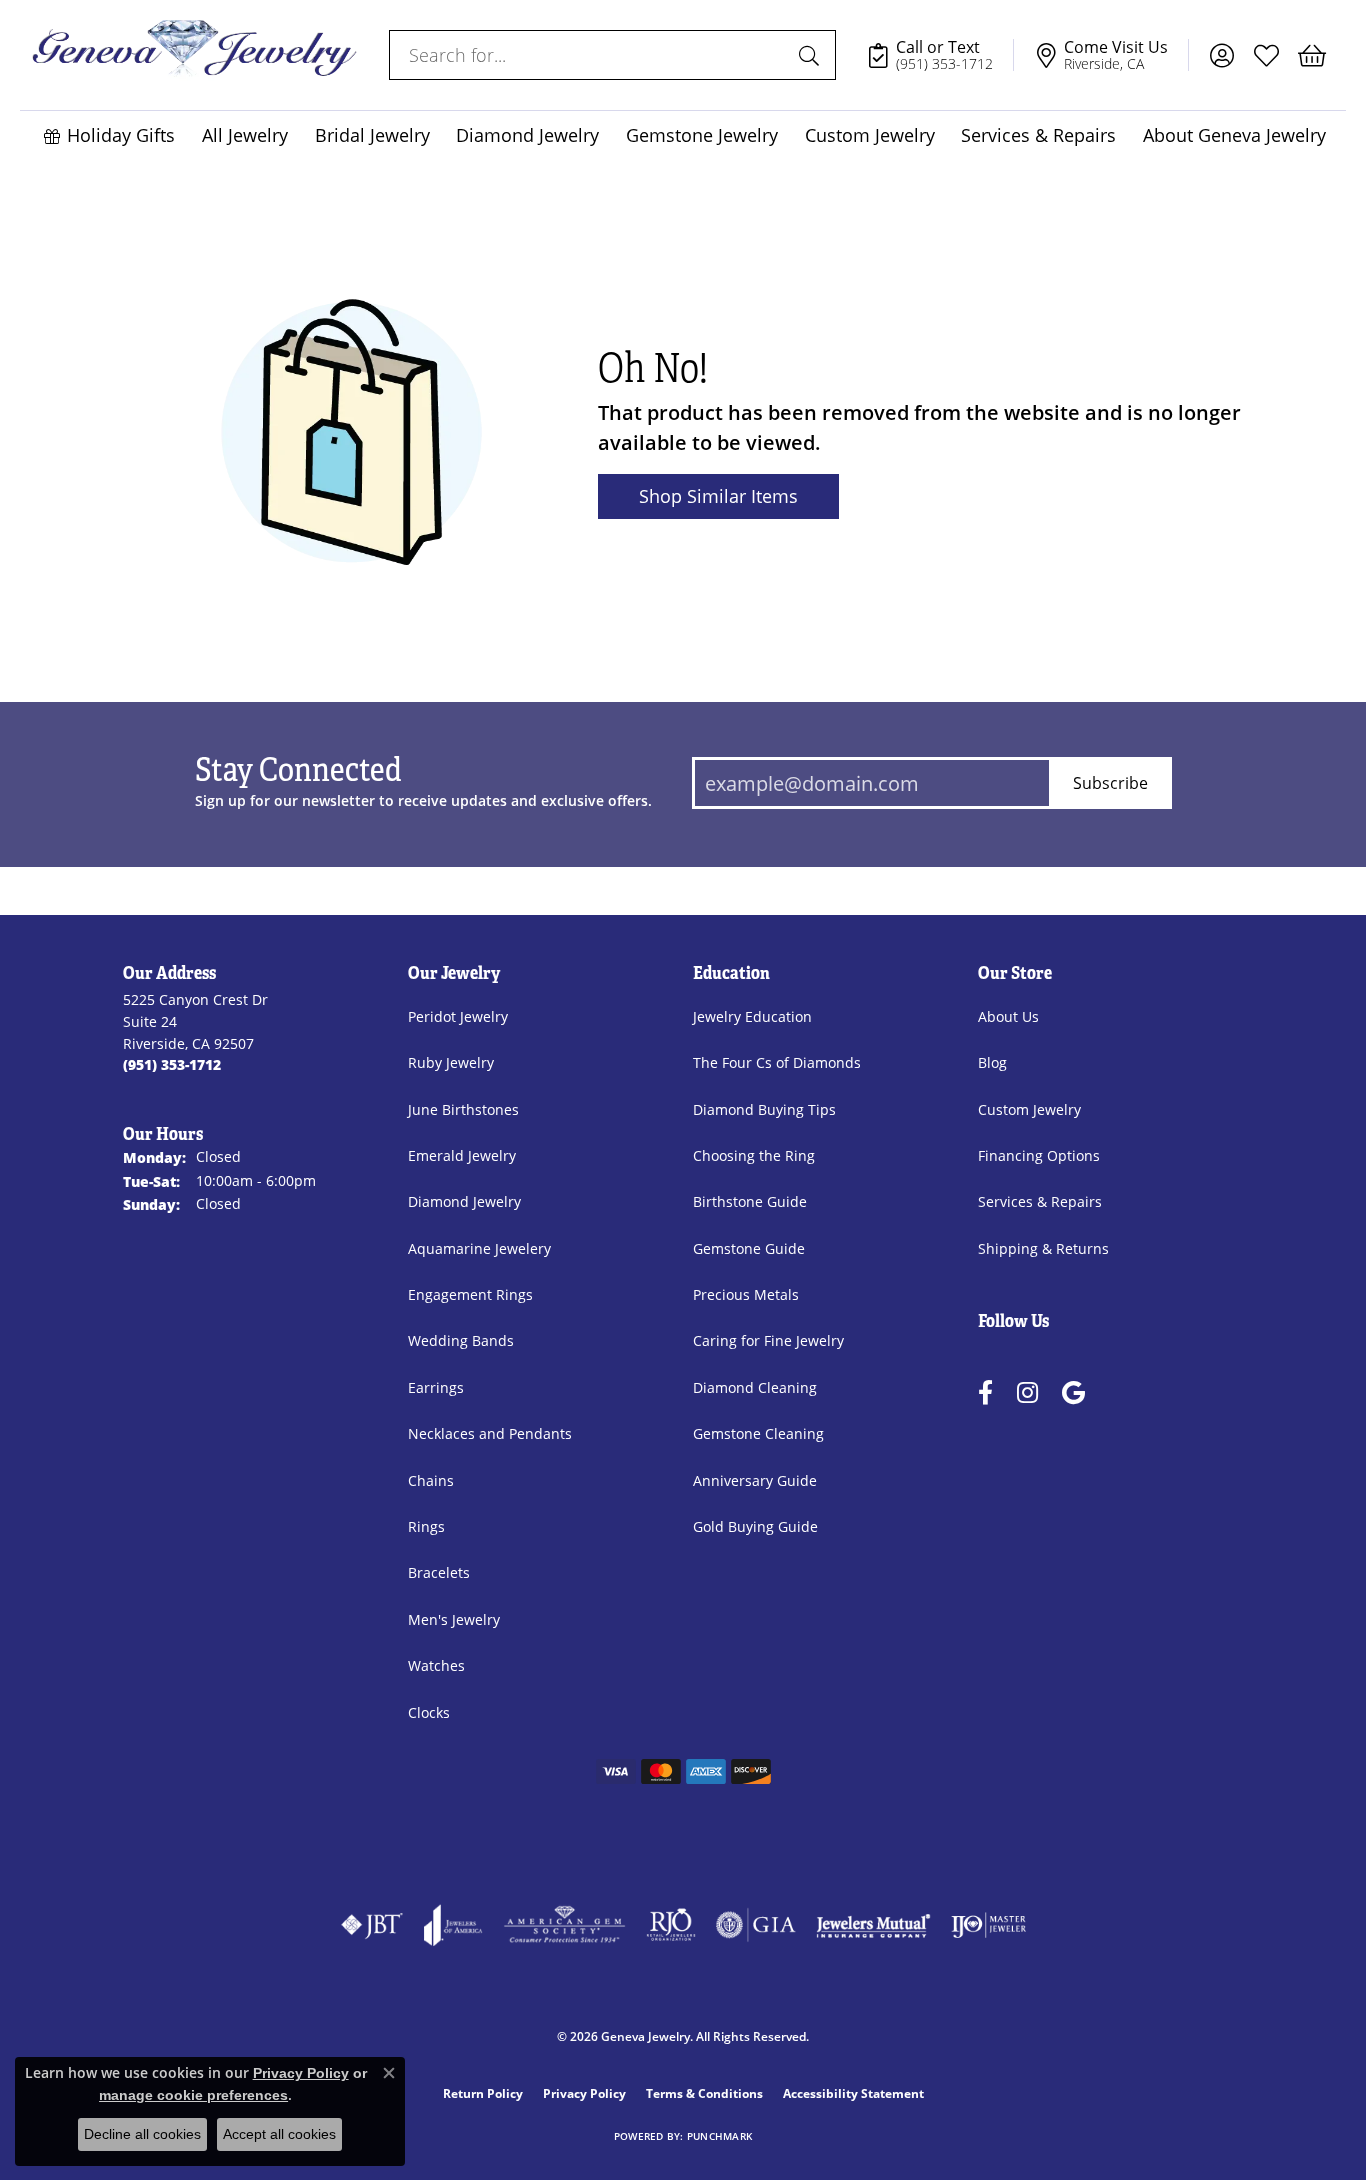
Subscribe (1110, 782)
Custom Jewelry (870, 135)
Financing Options (1039, 1155)
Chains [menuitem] (431, 1480)
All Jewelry (245, 135)
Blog (992, 1062)
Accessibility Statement (853, 2093)
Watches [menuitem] (436, 1665)
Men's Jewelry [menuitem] (454, 1619)
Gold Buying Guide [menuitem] (755, 1526)
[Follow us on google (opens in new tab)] (1073, 1392)
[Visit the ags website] (564, 1925)
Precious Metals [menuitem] (746, 1294)
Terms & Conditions (704, 2093)
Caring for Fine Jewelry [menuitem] (768, 1340)
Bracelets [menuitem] (439, 1572)
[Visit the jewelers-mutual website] (873, 1925)
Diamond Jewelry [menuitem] (464, 1201)
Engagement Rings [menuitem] (470, 1294)
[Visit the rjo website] (671, 1925)
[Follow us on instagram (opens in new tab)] (1027, 1392)
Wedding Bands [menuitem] (461, 1340)
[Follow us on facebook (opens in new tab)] (985, 1392)
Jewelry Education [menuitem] (752, 1016)
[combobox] (589, 55)
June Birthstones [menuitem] (463, 1109)
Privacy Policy (584, 2093)
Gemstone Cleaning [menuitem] (758, 1433)
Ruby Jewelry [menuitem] (451, 1062)
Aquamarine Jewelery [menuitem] (479, 1248)
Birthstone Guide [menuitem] (750, 1201)
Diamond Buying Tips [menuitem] (764, 1109)
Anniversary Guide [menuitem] (755, 1480)
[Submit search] (812, 55)
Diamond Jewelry (527, 135)
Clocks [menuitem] (429, 1712)
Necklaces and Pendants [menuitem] (490, 1433)
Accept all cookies (279, 2134)
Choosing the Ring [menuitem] (754, 1155)
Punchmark (719, 2136)
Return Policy (483, 2093)
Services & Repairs (1038, 135)
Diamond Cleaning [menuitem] (755, 1387)
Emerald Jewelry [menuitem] (462, 1155)
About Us (1008, 1016)
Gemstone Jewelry (702, 135)
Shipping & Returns (1043, 1248)
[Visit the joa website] (453, 1925)
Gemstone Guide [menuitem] (749, 1248)
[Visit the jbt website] (372, 1925)
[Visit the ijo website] (988, 1925)
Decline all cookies (142, 2134)
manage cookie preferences (193, 2095)
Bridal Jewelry (372, 135)
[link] (940, 55)
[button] (1221, 55)
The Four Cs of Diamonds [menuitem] (777, 1062)
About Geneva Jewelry (1234, 135)
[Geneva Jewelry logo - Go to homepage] (194, 55)
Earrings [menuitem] (436, 1387)
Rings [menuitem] (426, 1526)
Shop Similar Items (718, 496)
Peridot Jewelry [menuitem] (458, 1016)
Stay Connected (298, 771)
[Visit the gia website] (756, 1925)
